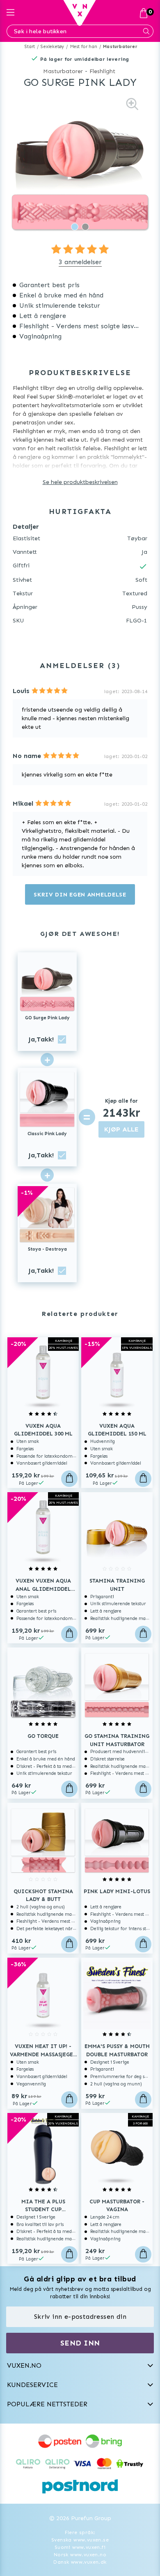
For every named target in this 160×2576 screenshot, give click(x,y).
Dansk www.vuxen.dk (80, 2562)
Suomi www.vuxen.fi (80, 2547)
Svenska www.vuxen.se (80, 2540)
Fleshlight (102, 71)
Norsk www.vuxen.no (80, 2555)
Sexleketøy (52, 47)
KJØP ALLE (121, 1129)
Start (30, 47)
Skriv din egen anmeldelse (80, 895)
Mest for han (84, 47)
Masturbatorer (120, 47)
